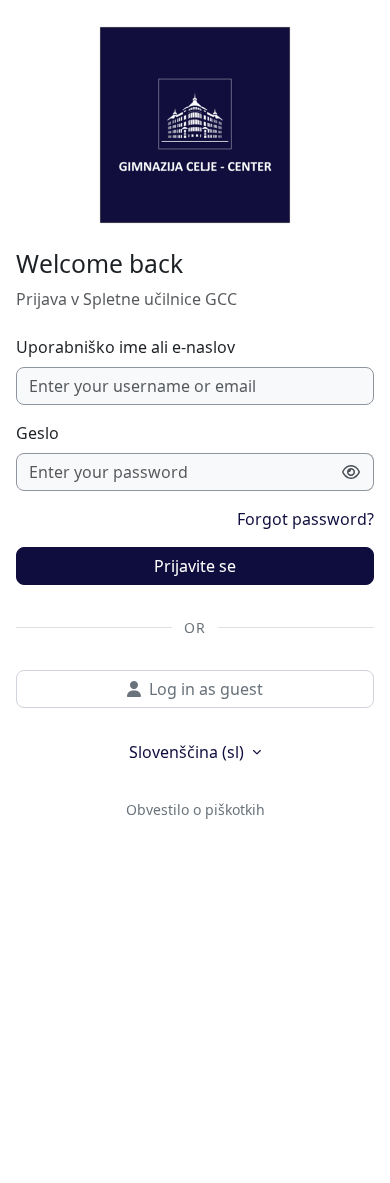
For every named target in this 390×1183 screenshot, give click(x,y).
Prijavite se (195, 566)
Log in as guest (206, 689)
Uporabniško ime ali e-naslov (125, 347)
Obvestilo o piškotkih (195, 809)
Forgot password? (305, 519)
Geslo (37, 433)
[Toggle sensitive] (351, 472)
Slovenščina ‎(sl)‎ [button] (188, 752)
